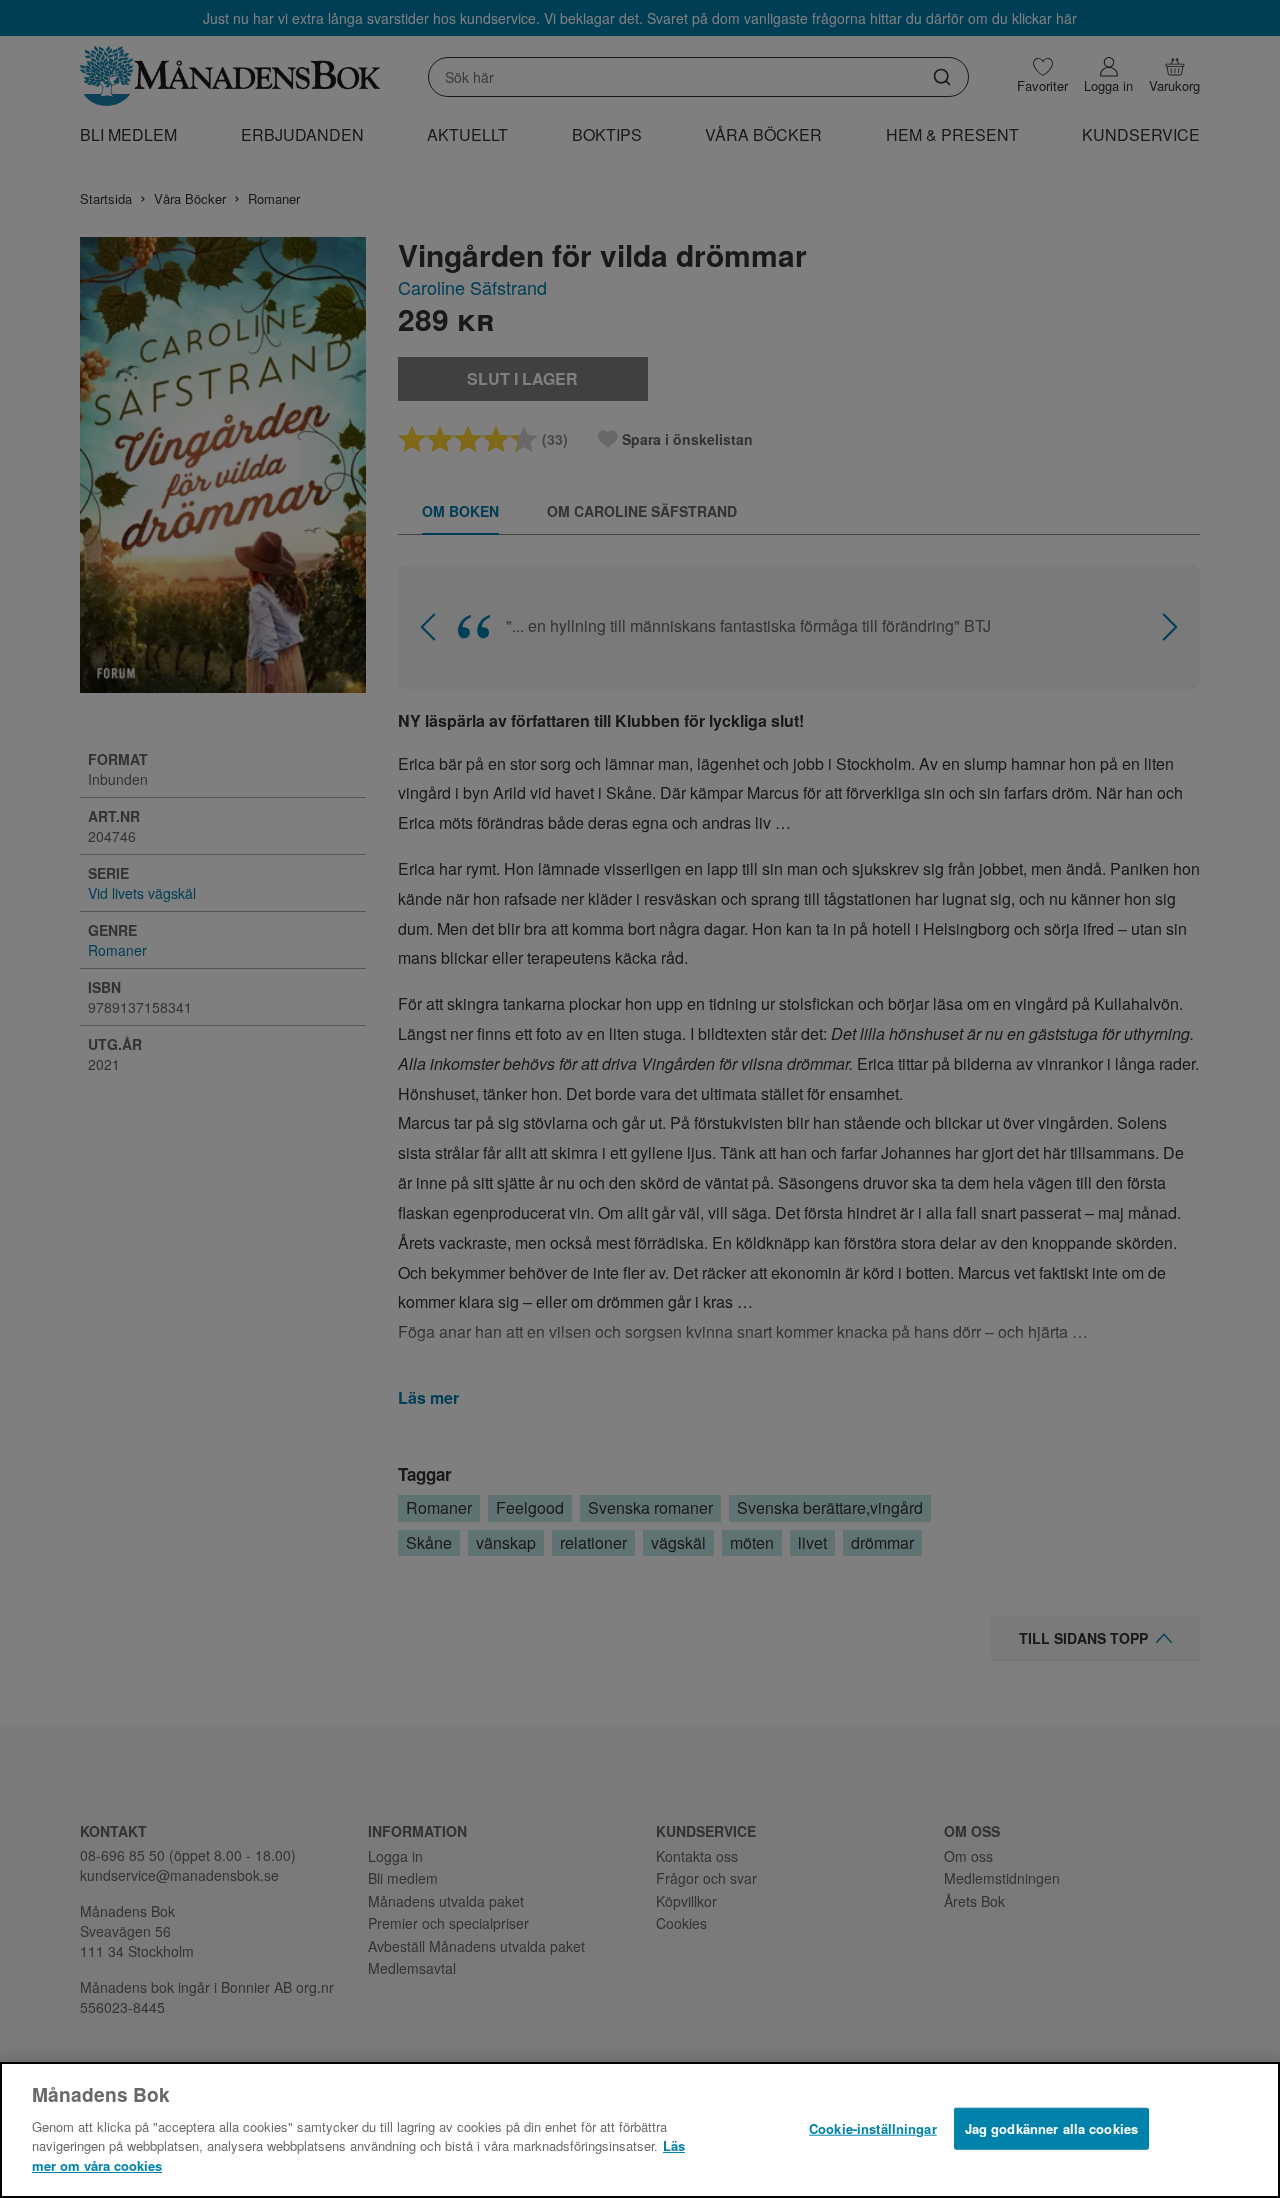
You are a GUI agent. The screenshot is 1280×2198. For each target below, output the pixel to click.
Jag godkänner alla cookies (1051, 2127)
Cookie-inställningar (873, 2127)
